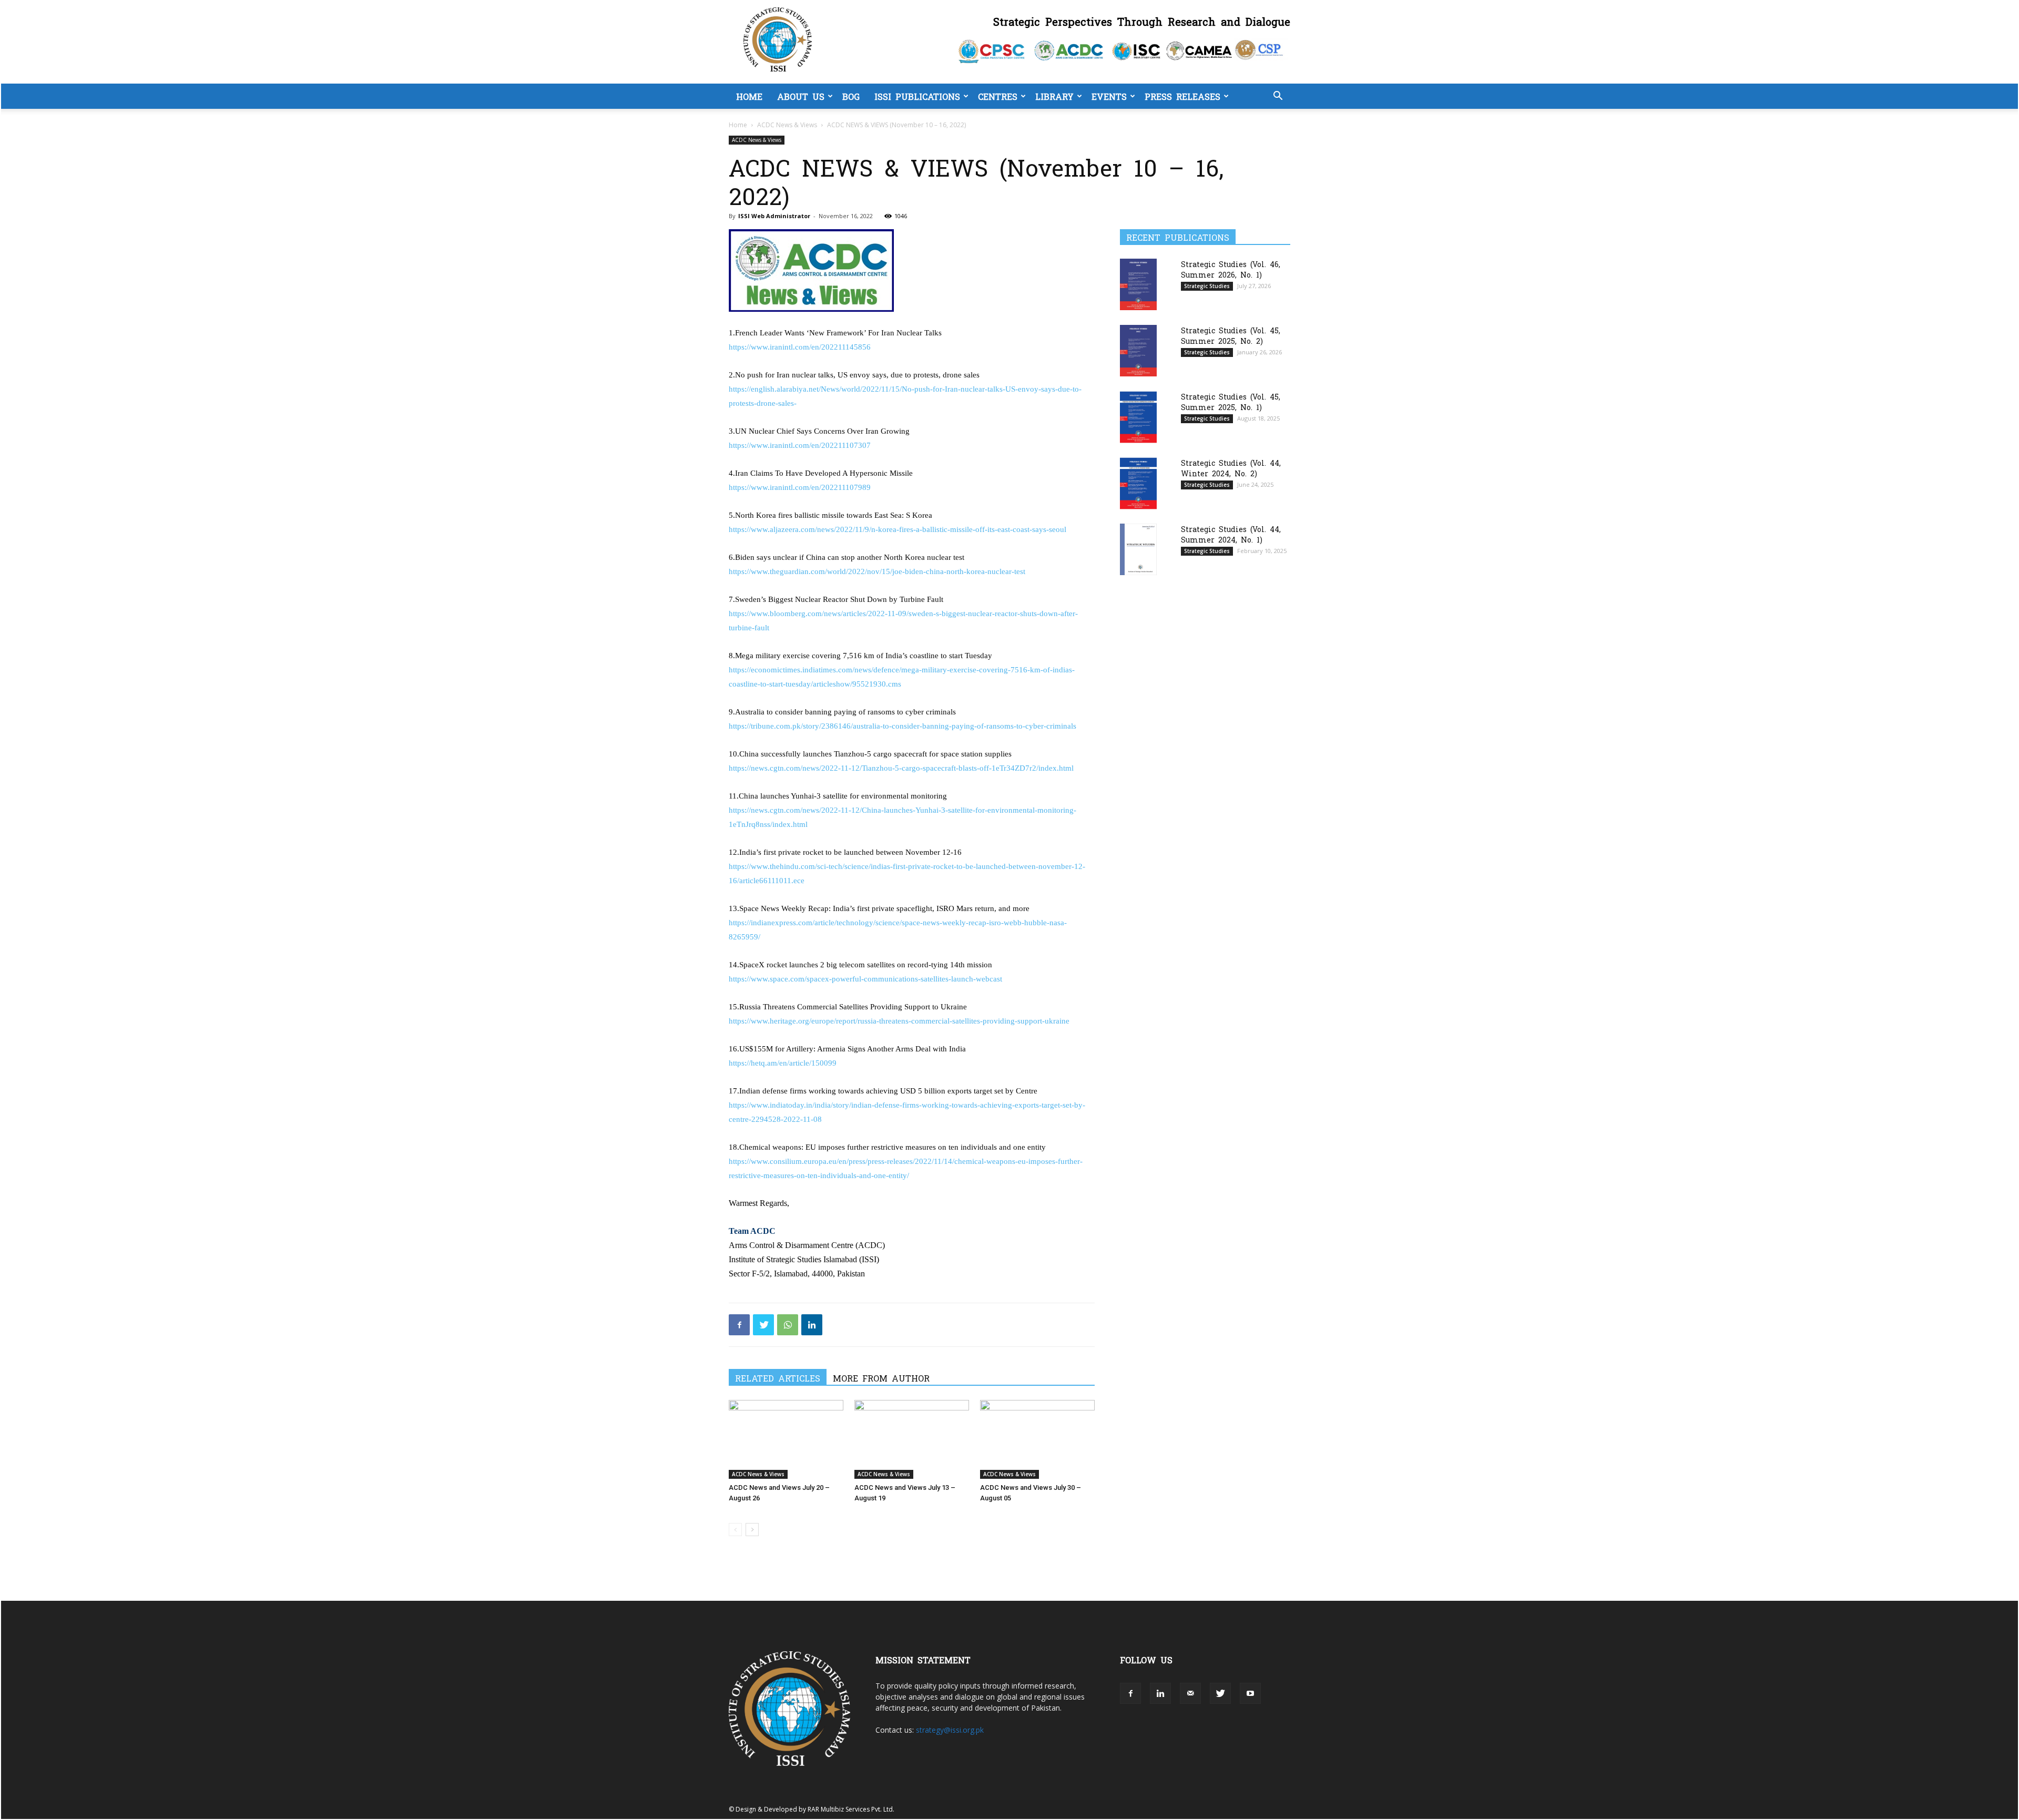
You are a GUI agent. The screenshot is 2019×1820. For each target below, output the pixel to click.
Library (1054, 96)
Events (1109, 96)
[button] (1278, 97)
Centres (998, 96)
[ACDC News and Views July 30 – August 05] (1037, 1439)
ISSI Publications (917, 96)
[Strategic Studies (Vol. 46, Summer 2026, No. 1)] (1138, 284)
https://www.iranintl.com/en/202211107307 (800, 445)
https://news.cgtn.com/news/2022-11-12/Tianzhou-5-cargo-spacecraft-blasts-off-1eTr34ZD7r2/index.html (901, 768)
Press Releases (1182, 96)
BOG (851, 96)
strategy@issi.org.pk (950, 1730)
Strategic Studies (1207, 286)
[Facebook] (739, 1325)
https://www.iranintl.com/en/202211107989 (800, 487)
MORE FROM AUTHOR (881, 1378)
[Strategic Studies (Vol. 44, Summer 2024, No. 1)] (1138, 549)
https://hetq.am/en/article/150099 (783, 1063)
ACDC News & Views (787, 125)
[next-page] (752, 1530)
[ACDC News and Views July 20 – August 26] (786, 1439)
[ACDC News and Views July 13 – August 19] (912, 1439)
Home (749, 96)
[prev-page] (735, 1530)
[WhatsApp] (788, 1325)
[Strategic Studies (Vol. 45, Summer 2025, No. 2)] (1138, 350)
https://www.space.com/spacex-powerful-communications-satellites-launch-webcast (865, 979)
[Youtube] (1250, 1693)
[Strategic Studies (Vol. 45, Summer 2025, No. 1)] (1138, 417)
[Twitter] (763, 1325)
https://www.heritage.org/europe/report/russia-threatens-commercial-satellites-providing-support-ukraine (899, 1021)
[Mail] (1190, 1693)
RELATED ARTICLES (778, 1378)
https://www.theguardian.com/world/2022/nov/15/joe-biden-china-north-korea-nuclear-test (877, 571)
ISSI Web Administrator (774, 216)
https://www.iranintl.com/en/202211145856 (800, 347)
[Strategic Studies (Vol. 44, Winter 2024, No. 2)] (1138, 483)
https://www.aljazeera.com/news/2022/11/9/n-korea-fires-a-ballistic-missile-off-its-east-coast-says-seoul (898, 529)
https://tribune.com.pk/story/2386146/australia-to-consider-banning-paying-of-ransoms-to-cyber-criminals (903, 726)
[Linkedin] (812, 1325)
